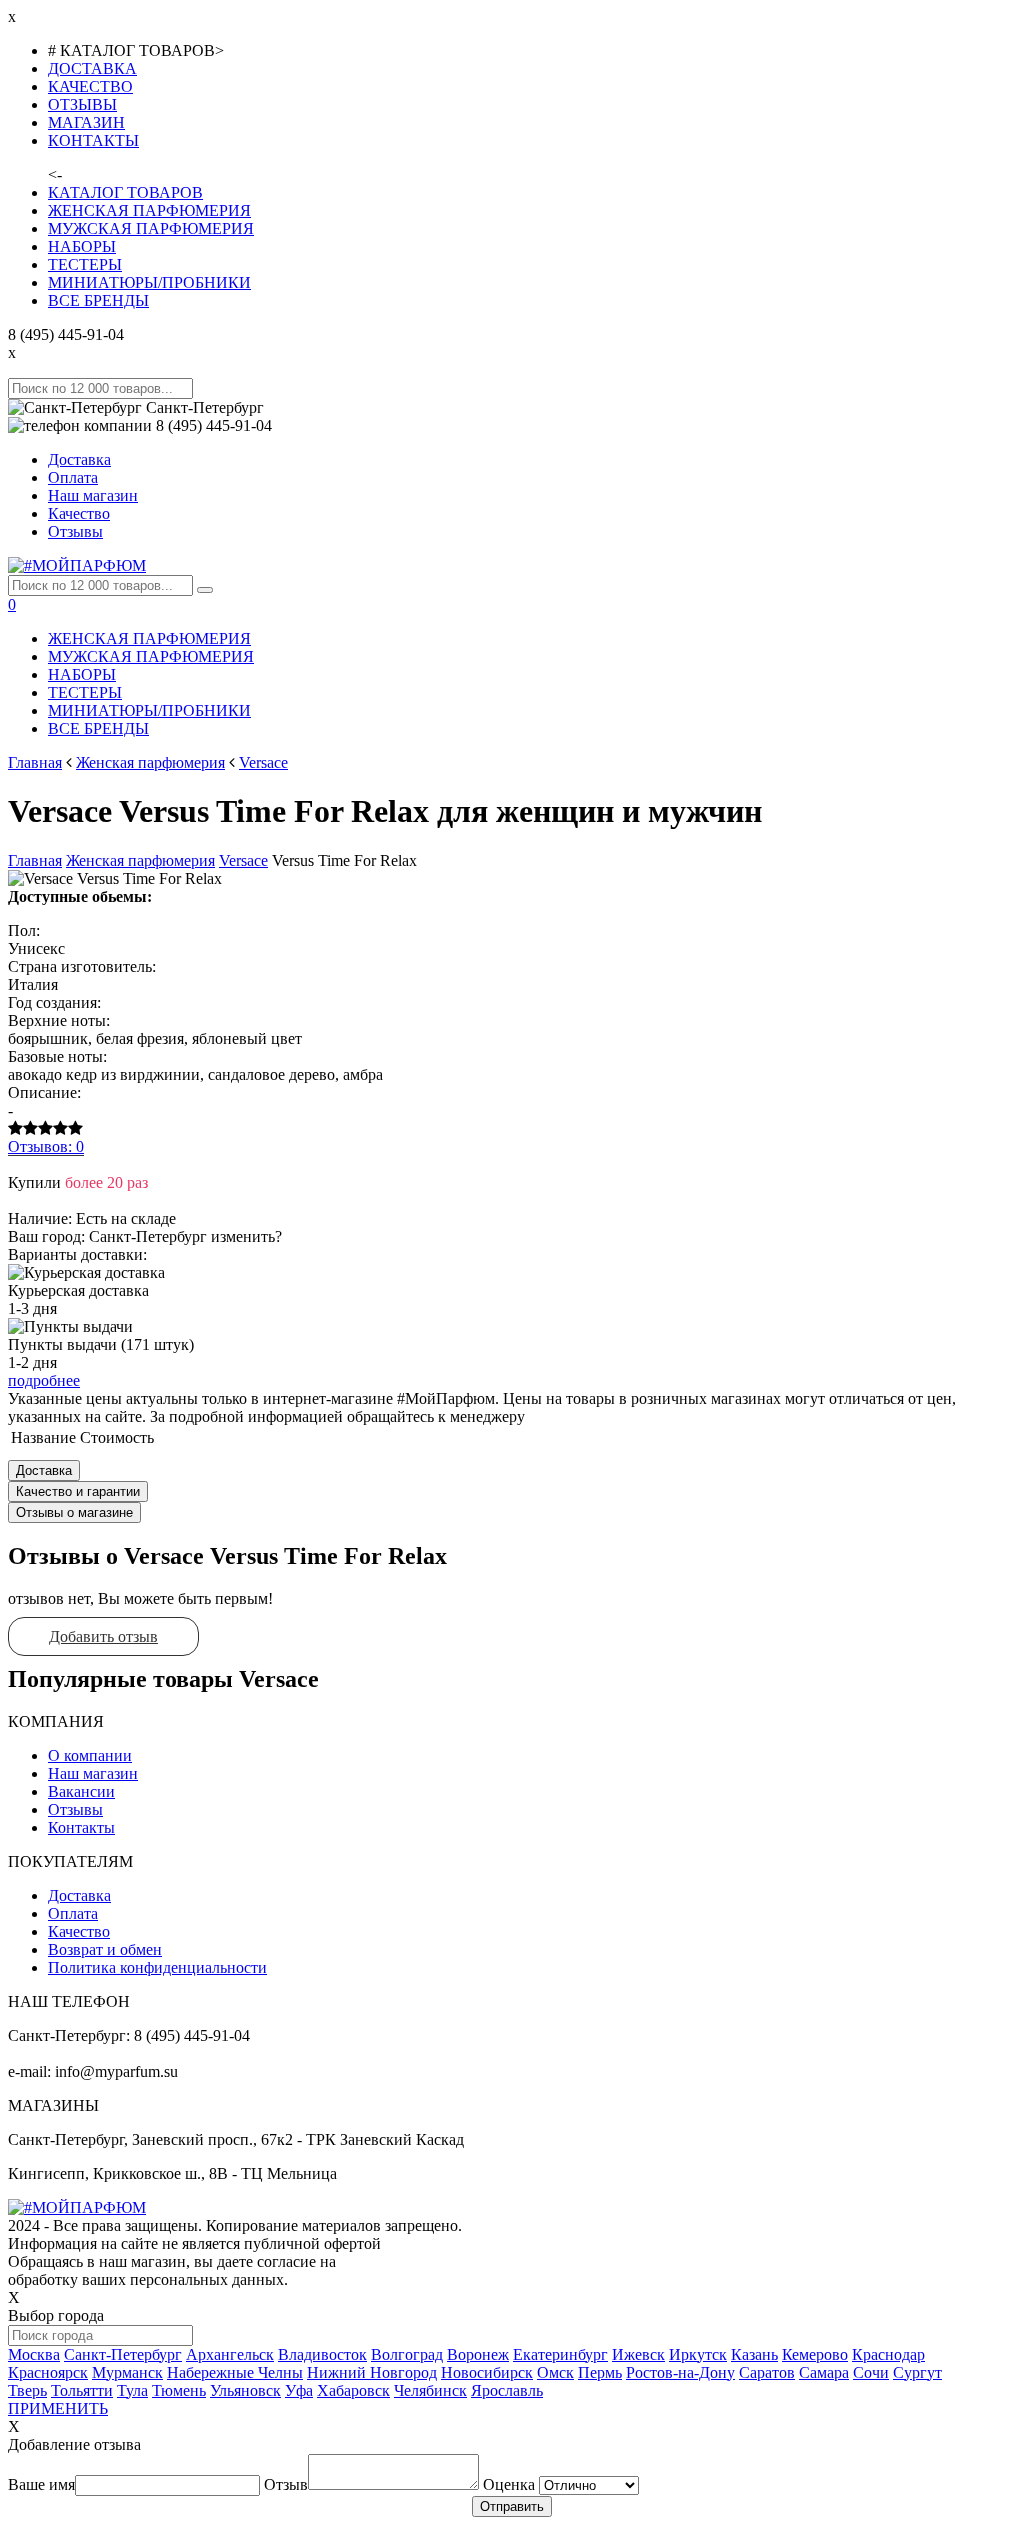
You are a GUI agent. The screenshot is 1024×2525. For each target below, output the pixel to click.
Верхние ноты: (59, 1020)
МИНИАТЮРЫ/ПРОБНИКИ (149, 282)
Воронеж (478, 2354)
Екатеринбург (560, 2354)
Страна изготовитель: (82, 966)
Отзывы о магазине (74, 1512)
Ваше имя (41, 2484)
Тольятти (82, 2390)
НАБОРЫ (82, 246)
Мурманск (127, 2372)
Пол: (24, 930)
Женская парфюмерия (150, 762)
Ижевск (638, 2354)
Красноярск (48, 2372)
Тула (132, 2390)
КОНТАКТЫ (93, 140)
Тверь (27, 2390)
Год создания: (54, 1002)
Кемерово (815, 2354)
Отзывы (75, 531)
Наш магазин (93, 495)
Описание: (44, 1092)
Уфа (299, 2390)
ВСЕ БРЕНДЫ (98, 300)
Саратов (767, 2372)
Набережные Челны (235, 2372)
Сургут (917, 2372)
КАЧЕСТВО (90, 86)
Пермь (600, 2372)
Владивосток (322, 2354)
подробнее (44, 1380)
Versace (263, 762)
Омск (555, 2372)
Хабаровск (353, 2390)
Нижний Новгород (372, 2372)
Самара (824, 2372)
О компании (90, 1755)
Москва (34, 2354)
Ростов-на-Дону (680, 2372)
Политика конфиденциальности (157, 1967)
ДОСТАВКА (92, 68)
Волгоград (407, 2354)
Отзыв (286, 2484)
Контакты (81, 1827)
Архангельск (230, 2354)
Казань (754, 2354)
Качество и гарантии (78, 1491)
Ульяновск (245, 2390)
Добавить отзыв (103, 1636)
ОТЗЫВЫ (82, 104)
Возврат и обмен (105, 1949)
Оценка (509, 2484)
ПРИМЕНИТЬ (58, 2408)
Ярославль (507, 2390)
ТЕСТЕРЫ (85, 264)
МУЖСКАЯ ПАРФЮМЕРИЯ (151, 228)
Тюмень (179, 2390)
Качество (79, 513)
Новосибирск (487, 2372)
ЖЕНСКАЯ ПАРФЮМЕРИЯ (149, 210)
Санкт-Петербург (123, 2354)
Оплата (73, 477)
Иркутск (698, 2354)
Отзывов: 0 (46, 1146)
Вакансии (81, 1791)
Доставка (79, 459)
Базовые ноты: (57, 1056)
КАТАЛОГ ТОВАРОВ (125, 192)
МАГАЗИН (86, 122)
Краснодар (888, 2354)
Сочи (871, 2372)
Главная (35, 762)
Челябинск (430, 2390)
